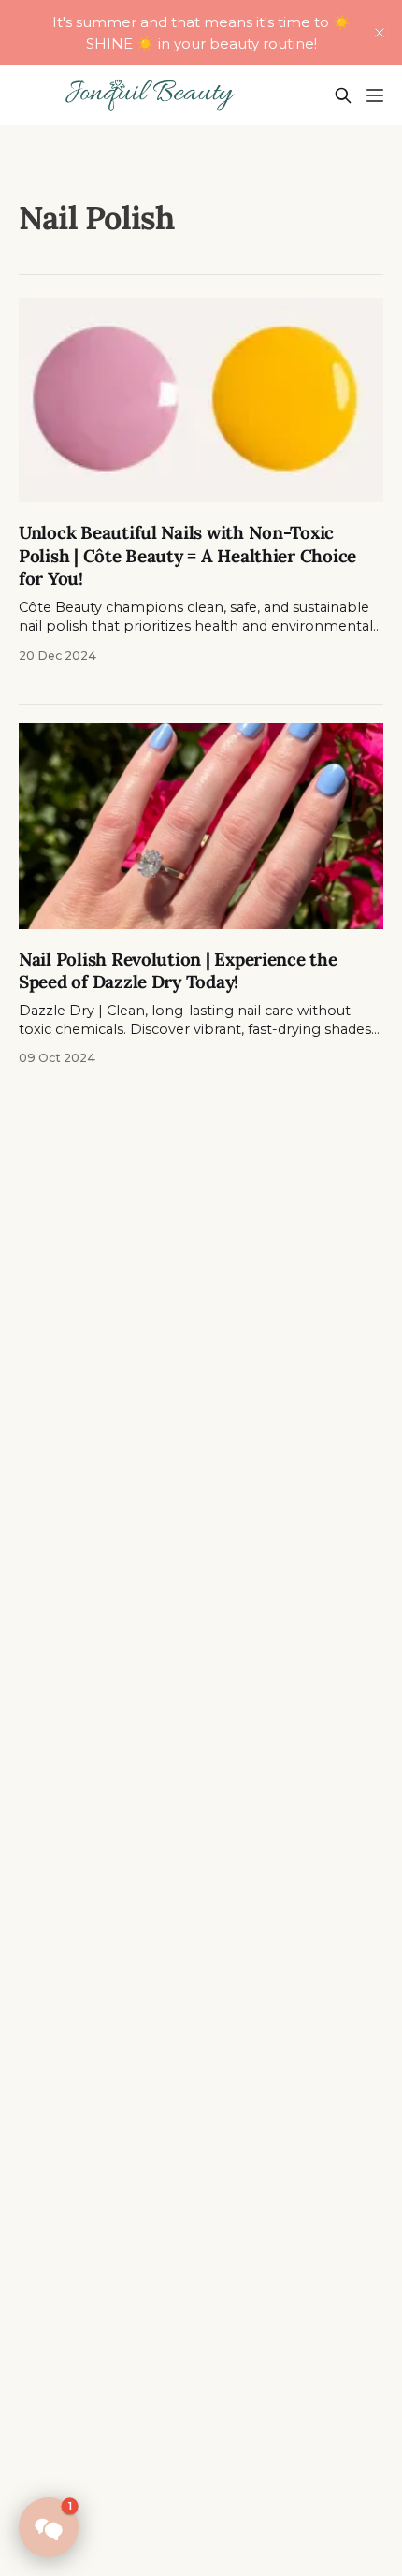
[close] (380, 33)
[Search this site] (343, 95)
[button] (49, 2527)
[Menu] (375, 95)
